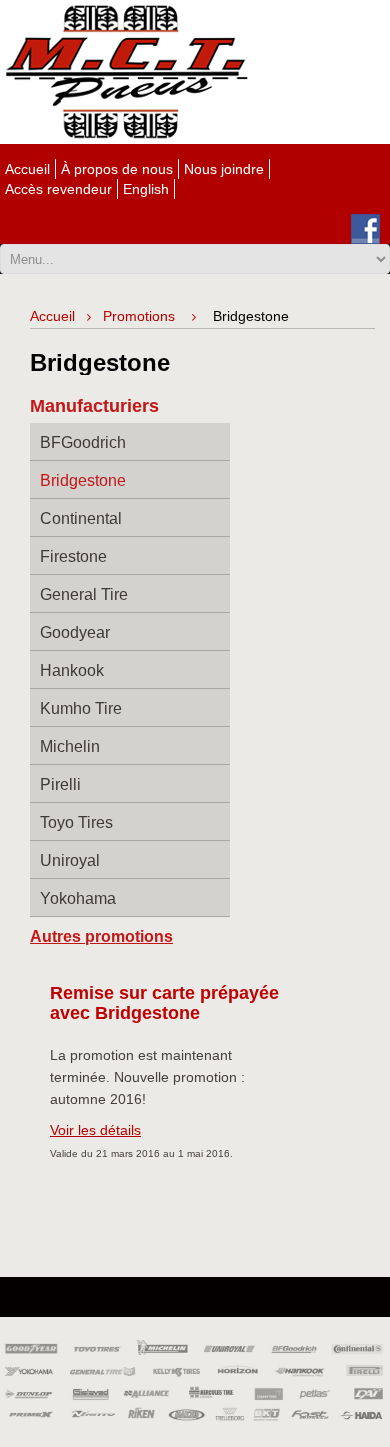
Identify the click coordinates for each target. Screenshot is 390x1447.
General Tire (84, 594)
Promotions (139, 316)
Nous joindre (224, 169)
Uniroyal (70, 860)
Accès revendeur (58, 189)
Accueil (27, 169)
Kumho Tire (81, 708)
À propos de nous (117, 169)
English (146, 189)
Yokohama (78, 898)
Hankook (72, 670)
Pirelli (60, 784)
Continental (81, 518)
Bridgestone (83, 480)
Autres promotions (101, 936)
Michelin (70, 746)
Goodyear (75, 632)
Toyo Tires (76, 822)
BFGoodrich (83, 442)
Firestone (73, 556)
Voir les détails (95, 1130)
